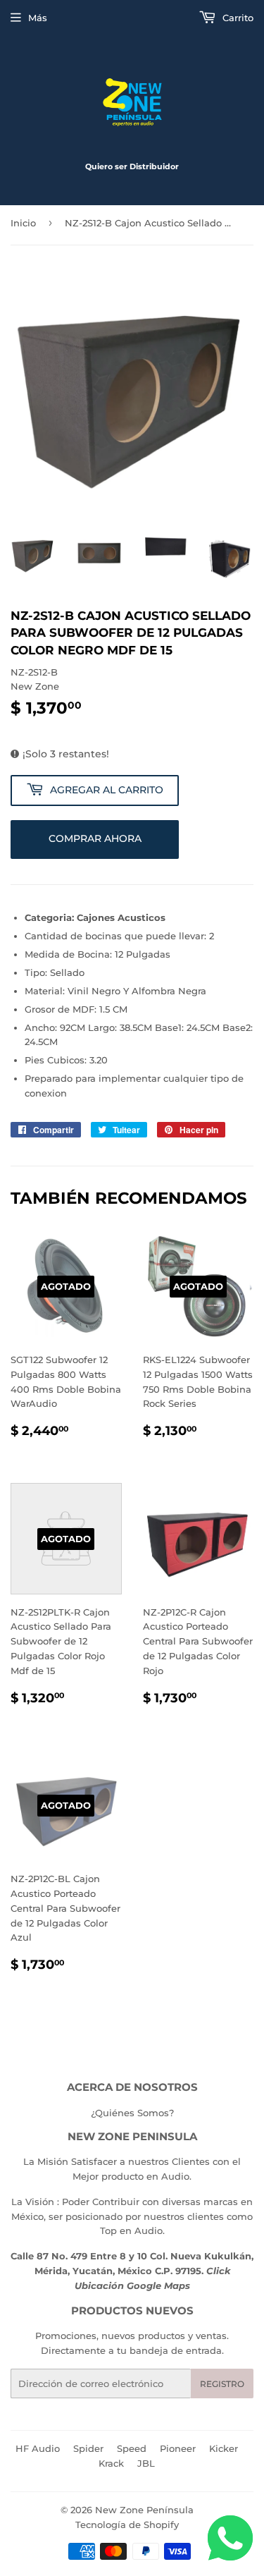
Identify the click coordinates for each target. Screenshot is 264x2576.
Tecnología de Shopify (127, 2525)
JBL (146, 2463)
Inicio (23, 223)
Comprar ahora (95, 838)
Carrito (237, 18)
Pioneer (178, 2448)
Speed (132, 2448)
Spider (88, 2448)
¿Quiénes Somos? (132, 2113)
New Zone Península (144, 2510)
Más (38, 18)
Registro (222, 2384)
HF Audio (38, 2448)
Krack (111, 2463)
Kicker (224, 2448)
